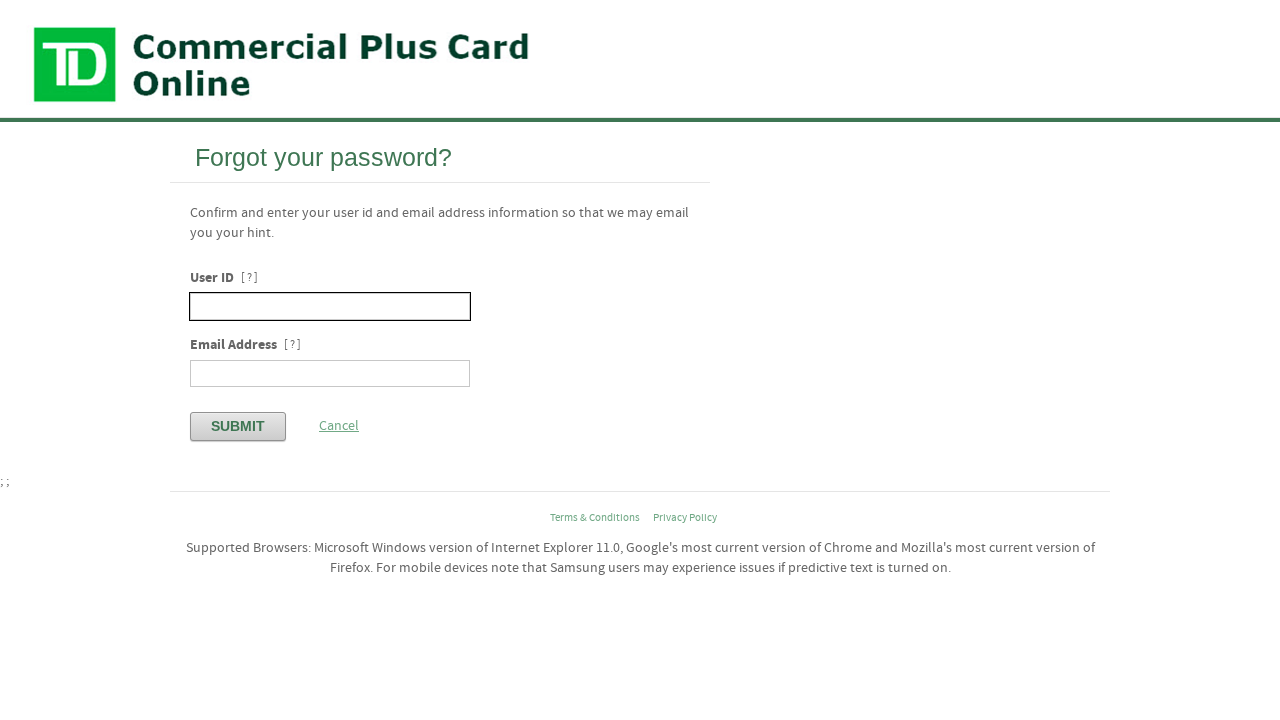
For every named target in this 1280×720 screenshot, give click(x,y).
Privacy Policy (685, 518)
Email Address (233, 344)
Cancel (339, 426)
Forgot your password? (323, 157)
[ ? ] (249, 278)
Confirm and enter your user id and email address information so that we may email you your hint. (439, 223)
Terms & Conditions (595, 518)
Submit (238, 426)
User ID (212, 277)
